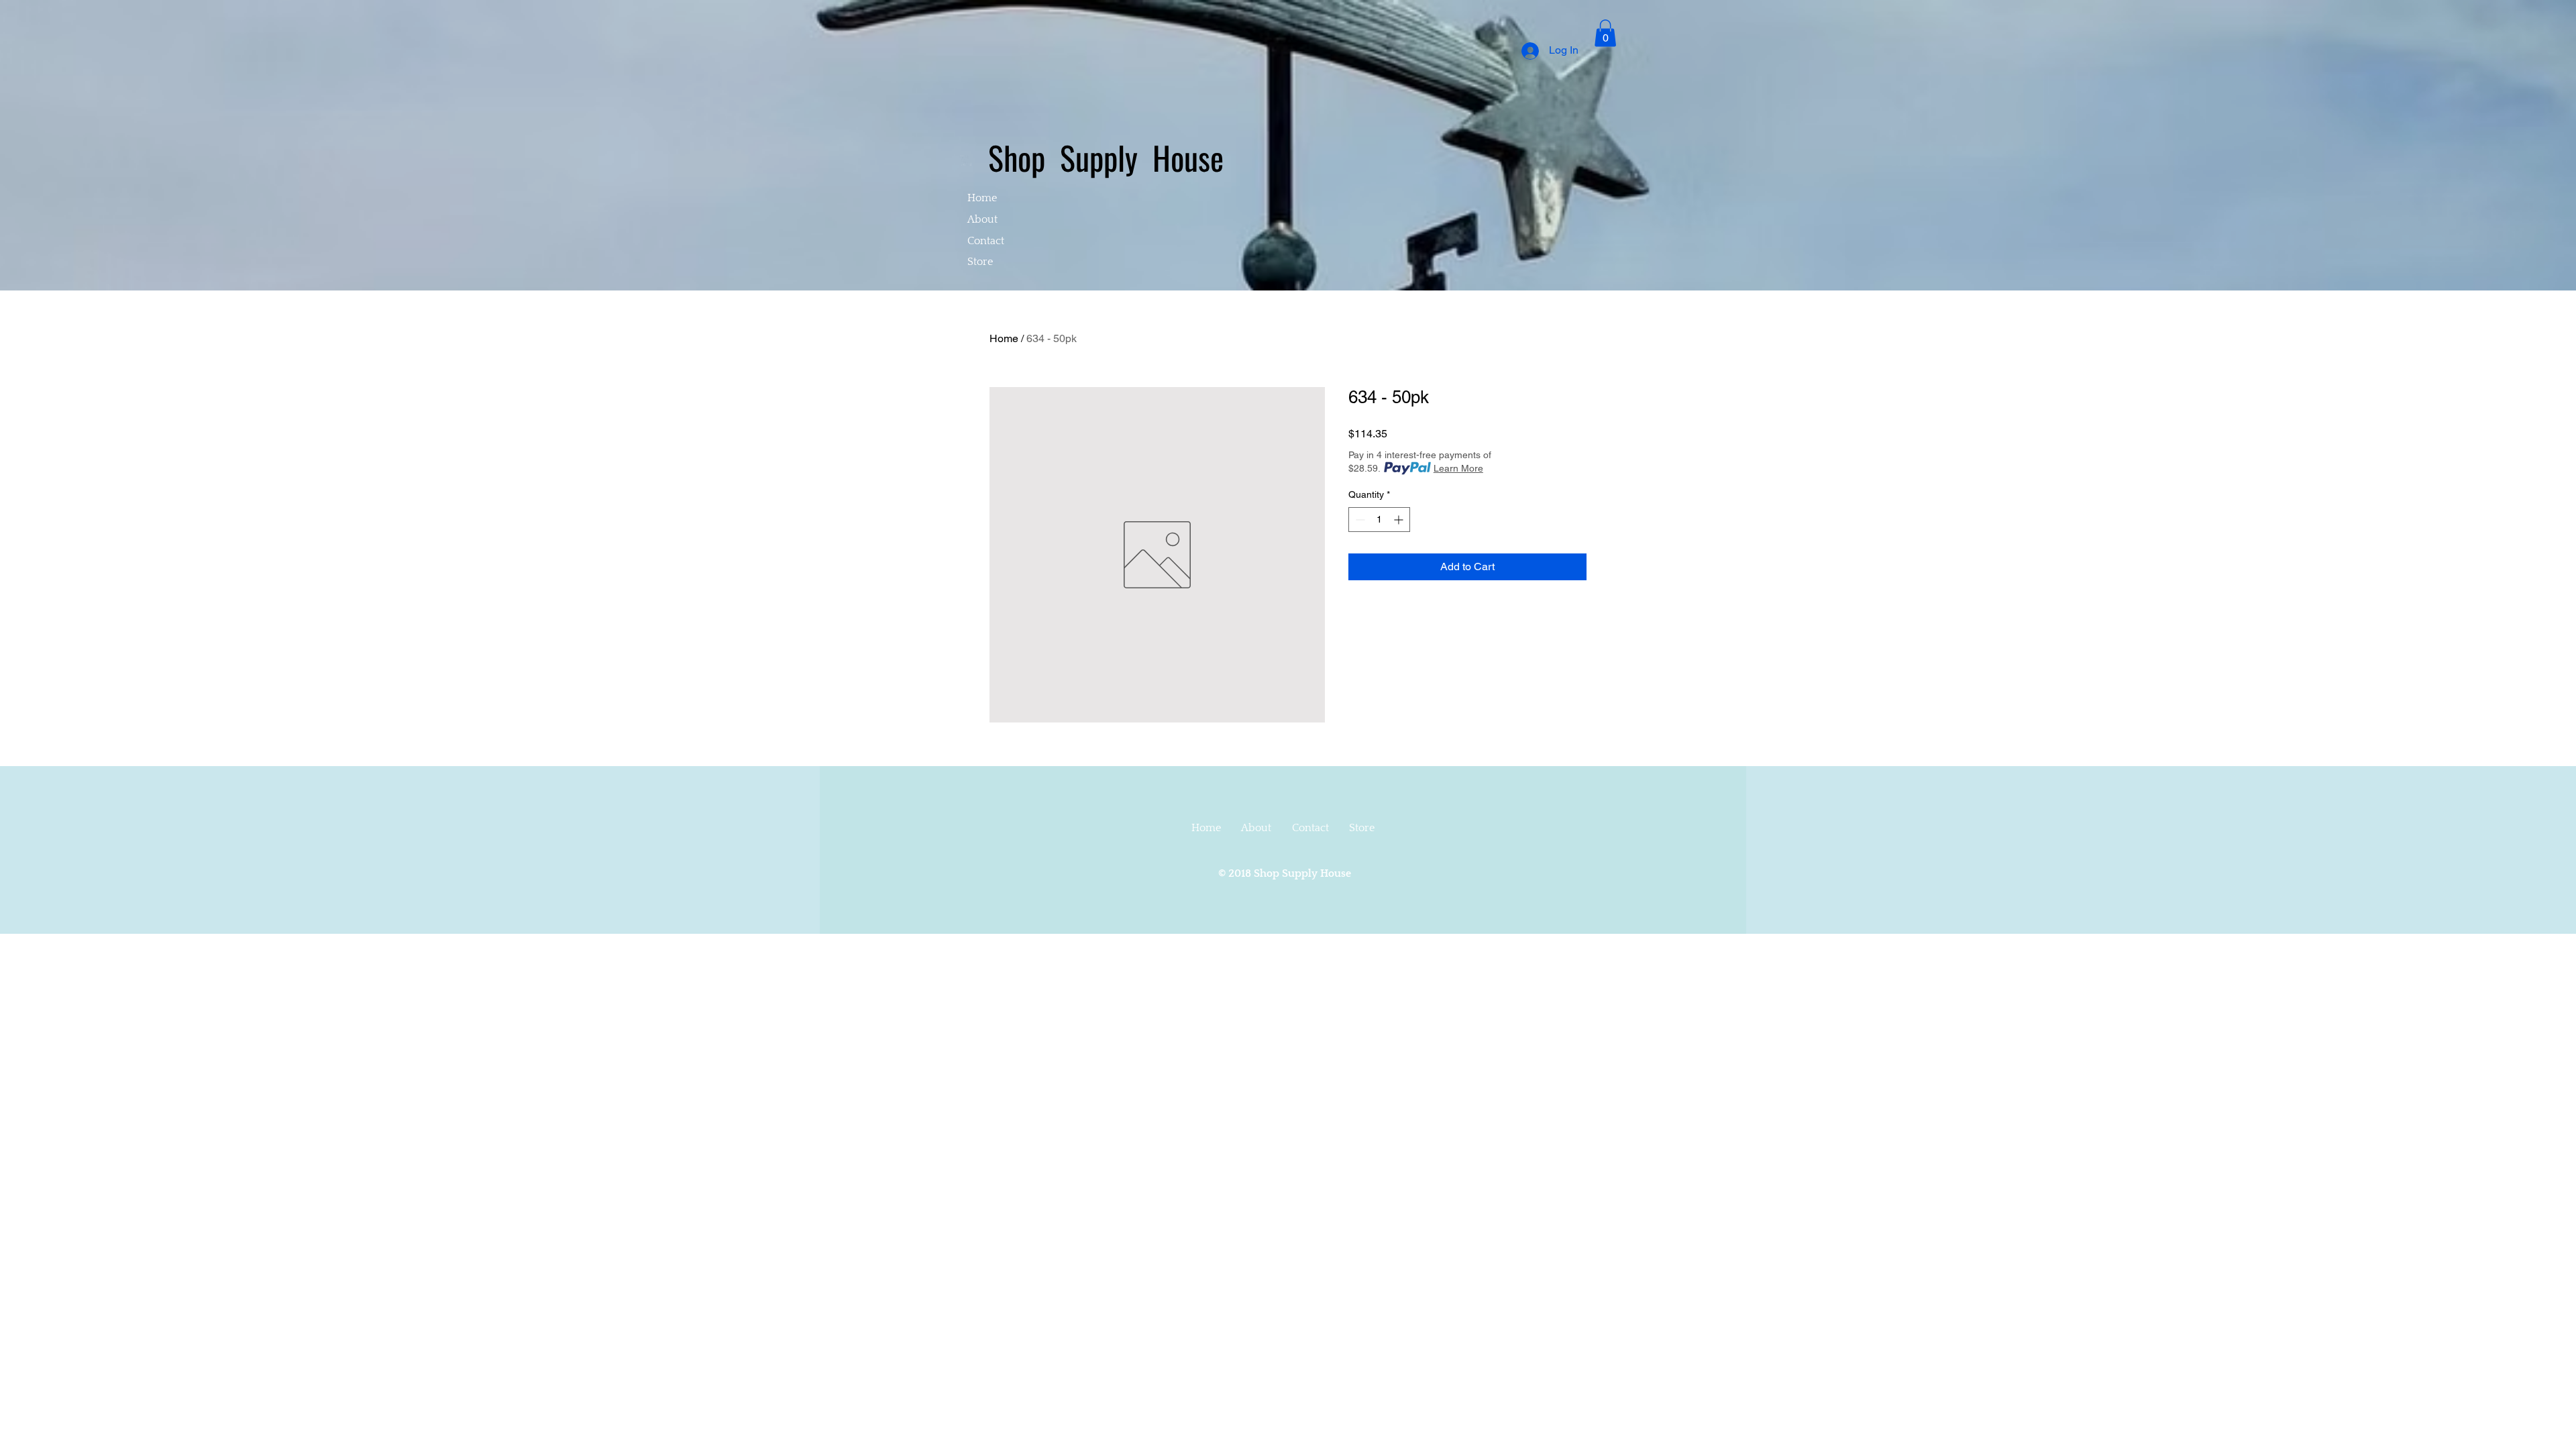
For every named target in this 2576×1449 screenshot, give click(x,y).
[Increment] (1400, 520)
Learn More (1458, 468)
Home (982, 198)
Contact (986, 241)
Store (980, 262)
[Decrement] (1359, 520)
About (982, 219)
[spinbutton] (1379, 520)
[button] (1605, 33)
